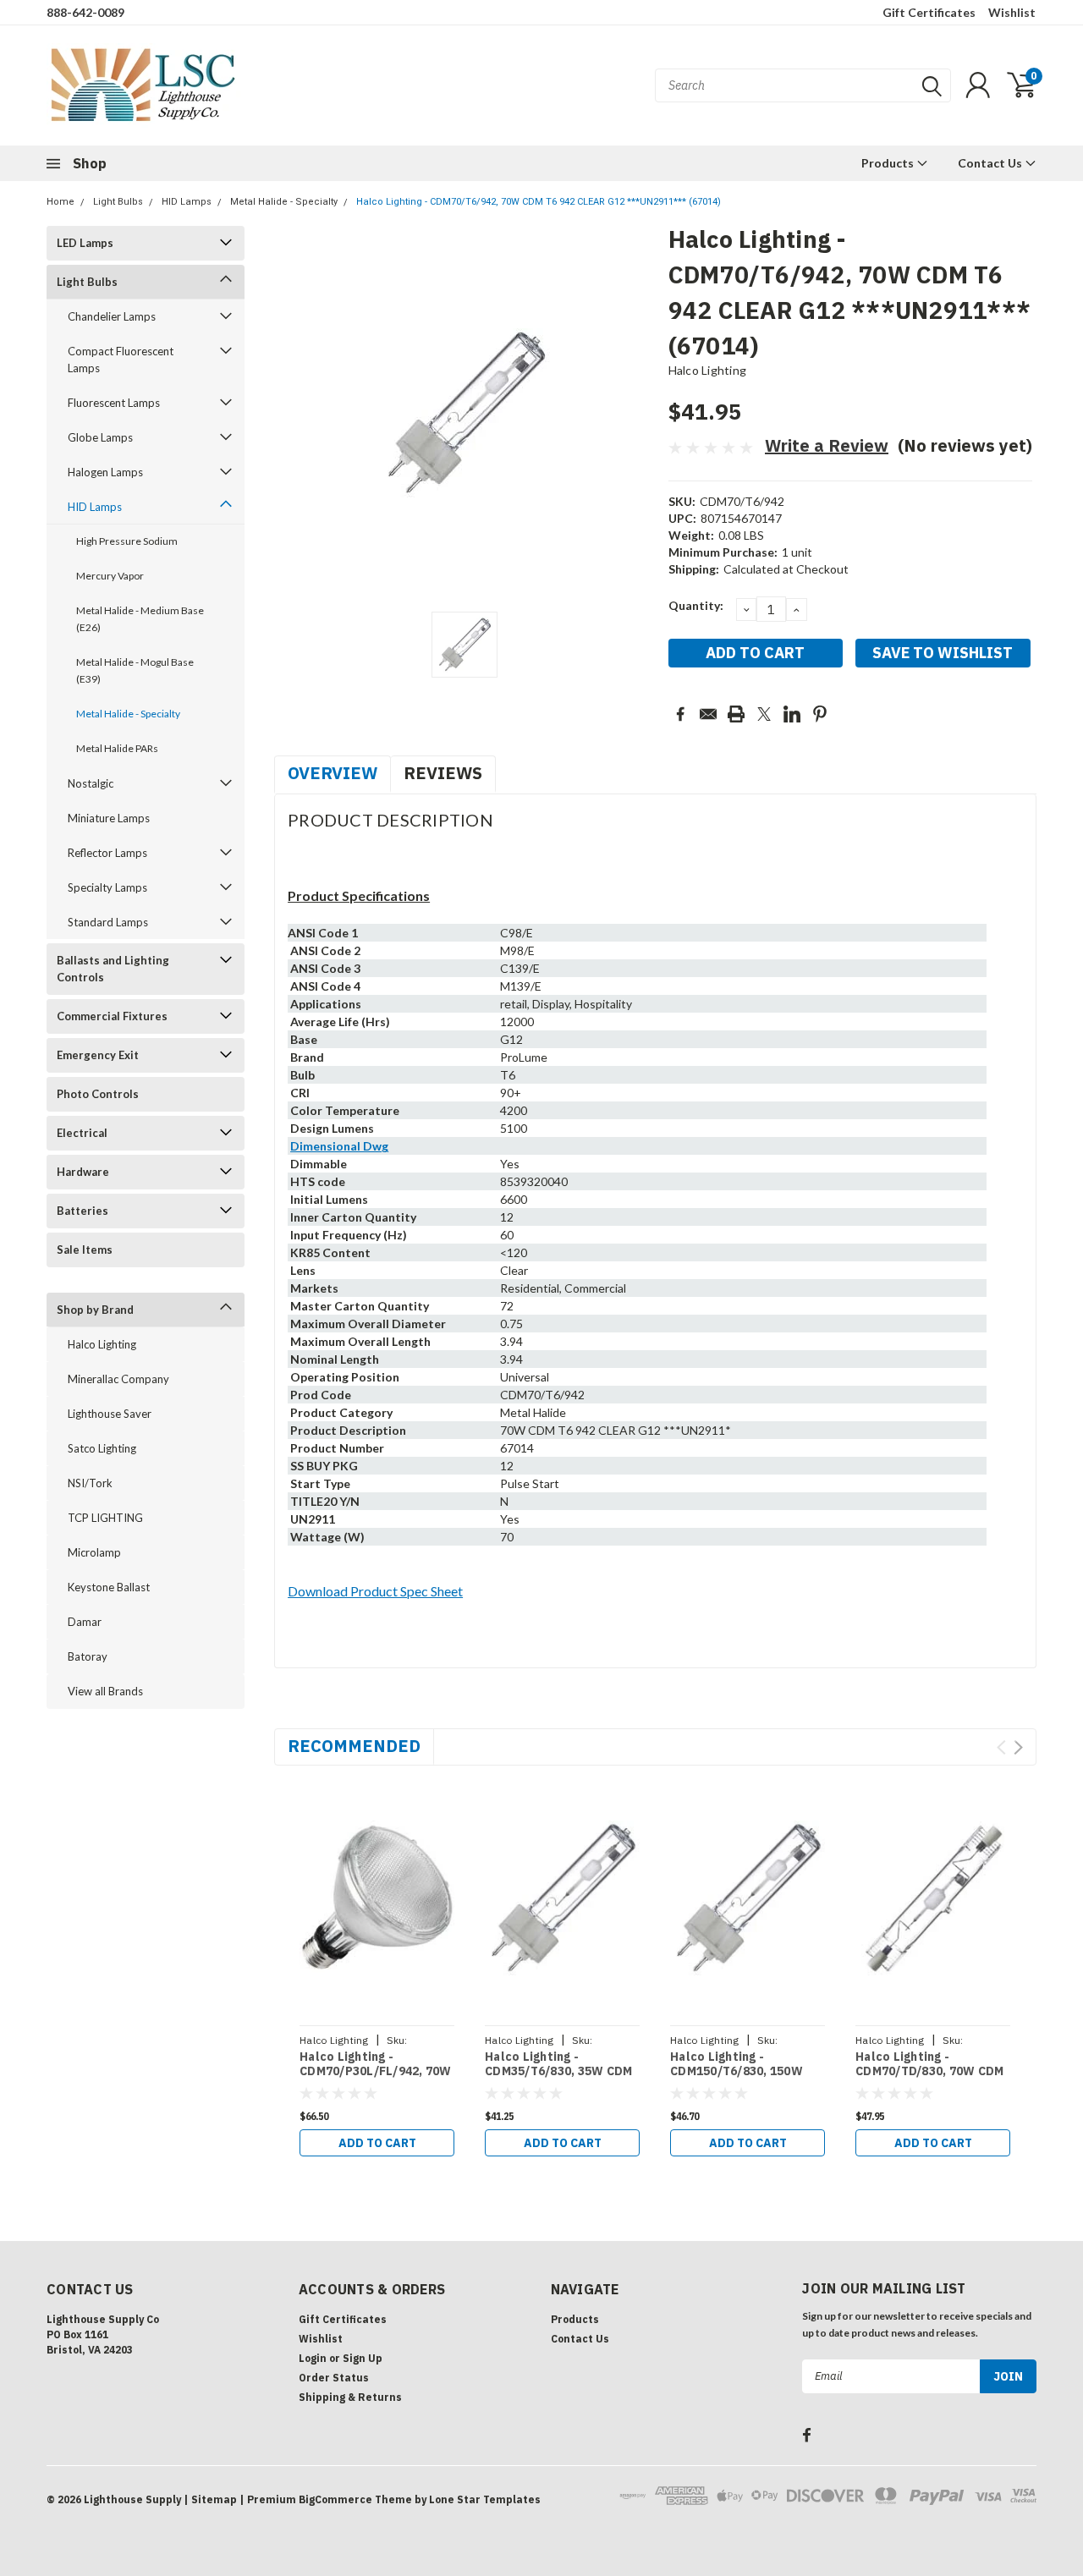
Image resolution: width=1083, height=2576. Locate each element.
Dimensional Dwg (339, 1146)
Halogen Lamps (105, 472)
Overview (333, 773)
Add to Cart (377, 2143)
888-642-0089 (85, 12)
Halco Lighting (102, 1344)
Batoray (88, 1656)
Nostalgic (91, 783)
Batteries (82, 1211)
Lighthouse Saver (110, 1414)
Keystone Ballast (109, 1587)
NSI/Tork (90, 1483)
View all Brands (105, 1691)
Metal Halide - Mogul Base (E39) (135, 670)
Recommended (354, 1746)
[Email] (708, 714)
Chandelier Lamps (112, 316)
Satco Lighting (102, 1448)
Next (1018, 1747)
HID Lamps (187, 202)
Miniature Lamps (109, 818)
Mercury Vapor (110, 576)
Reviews (443, 773)
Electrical (82, 1133)
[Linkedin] (792, 714)
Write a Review (827, 445)
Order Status (334, 2378)
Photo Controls (98, 1094)
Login (313, 2358)
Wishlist (1012, 12)
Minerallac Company (118, 1379)
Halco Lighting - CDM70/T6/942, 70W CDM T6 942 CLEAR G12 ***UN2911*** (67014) (539, 202)
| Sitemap (210, 2499)
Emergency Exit (98, 1055)
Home (60, 202)
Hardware (83, 1172)
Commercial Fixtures (112, 1016)
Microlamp (94, 1552)
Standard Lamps (108, 922)
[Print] (736, 714)
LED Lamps (85, 243)
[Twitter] (764, 714)
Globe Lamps (100, 437)
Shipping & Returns (350, 2397)
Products (889, 163)
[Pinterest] (820, 714)
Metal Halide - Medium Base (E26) (140, 619)
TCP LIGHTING (105, 1518)
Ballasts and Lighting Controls (113, 969)
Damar (85, 1622)
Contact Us (991, 163)
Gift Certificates (929, 12)
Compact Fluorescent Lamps (121, 360)
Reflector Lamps (107, 853)
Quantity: (696, 605)
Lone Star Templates (485, 2499)
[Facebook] (680, 714)
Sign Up (363, 2358)
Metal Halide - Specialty (284, 202)
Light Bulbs (118, 202)
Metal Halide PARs (117, 748)
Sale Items (85, 1250)
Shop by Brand (95, 1310)
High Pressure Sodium (127, 541)
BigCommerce (335, 2499)
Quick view (377, 1898)
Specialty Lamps (107, 887)
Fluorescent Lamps (114, 403)
